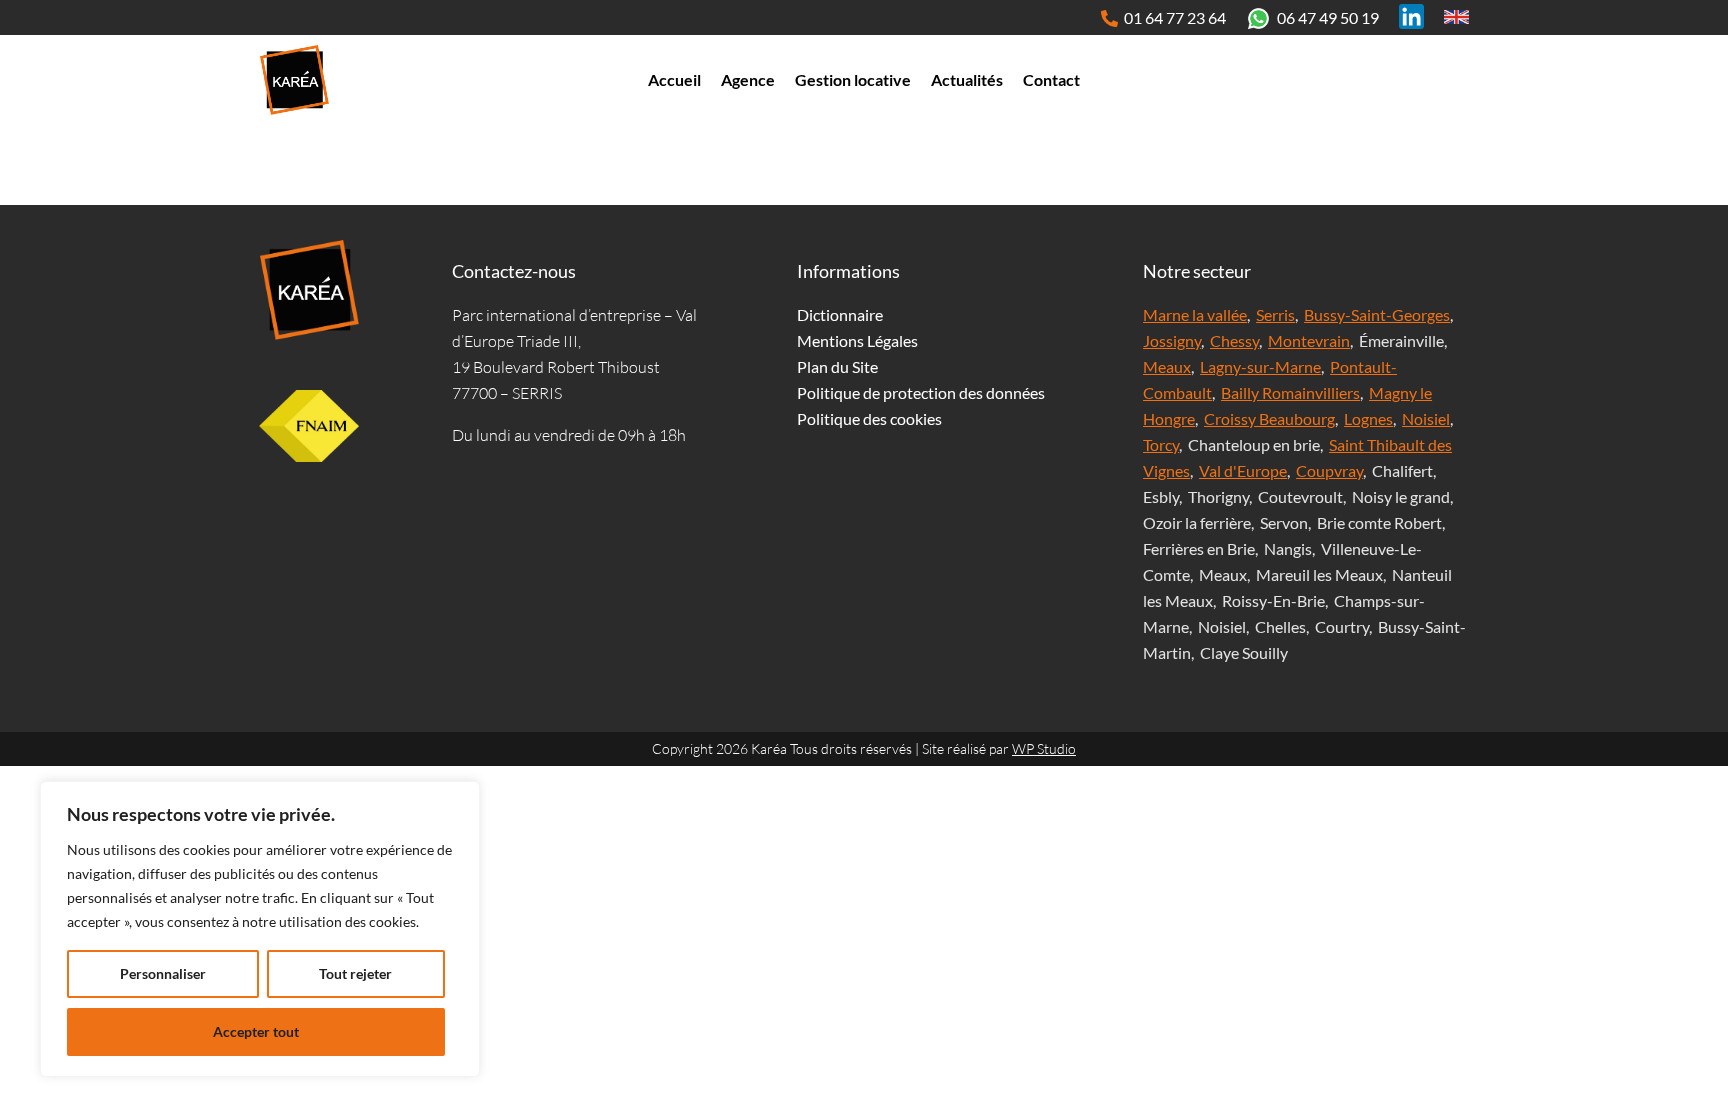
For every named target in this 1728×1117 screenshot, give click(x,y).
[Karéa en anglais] (1456, 16)
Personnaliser (163, 973)
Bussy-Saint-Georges (1377, 314)
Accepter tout (256, 1031)
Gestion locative (853, 79)
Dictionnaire (840, 314)
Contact (1051, 79)
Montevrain (1309, 340)
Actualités (967, 79)
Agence (748, 79)
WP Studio (1044, 748)
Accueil (674, 79)
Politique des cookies (869, 418)
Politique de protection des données (921, 392)
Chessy (1234, 340)
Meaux (1167, 366)
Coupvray (1329, 470)
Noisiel (1426, 418)
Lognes (1368, 418)
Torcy (1161, 444)
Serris (1275, 314)
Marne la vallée (1195, 314)
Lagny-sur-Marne (1260, 366)
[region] (260, 929)
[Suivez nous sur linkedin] (1411, 16)
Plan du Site (837, 366)
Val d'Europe (1243, 470)
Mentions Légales (857, 340)
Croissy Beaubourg (1269, 418)
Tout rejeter (355, 973)
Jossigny (1172, 340)
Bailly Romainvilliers (1290, 392)
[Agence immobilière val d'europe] (294, 80)
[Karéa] (309, 290)
